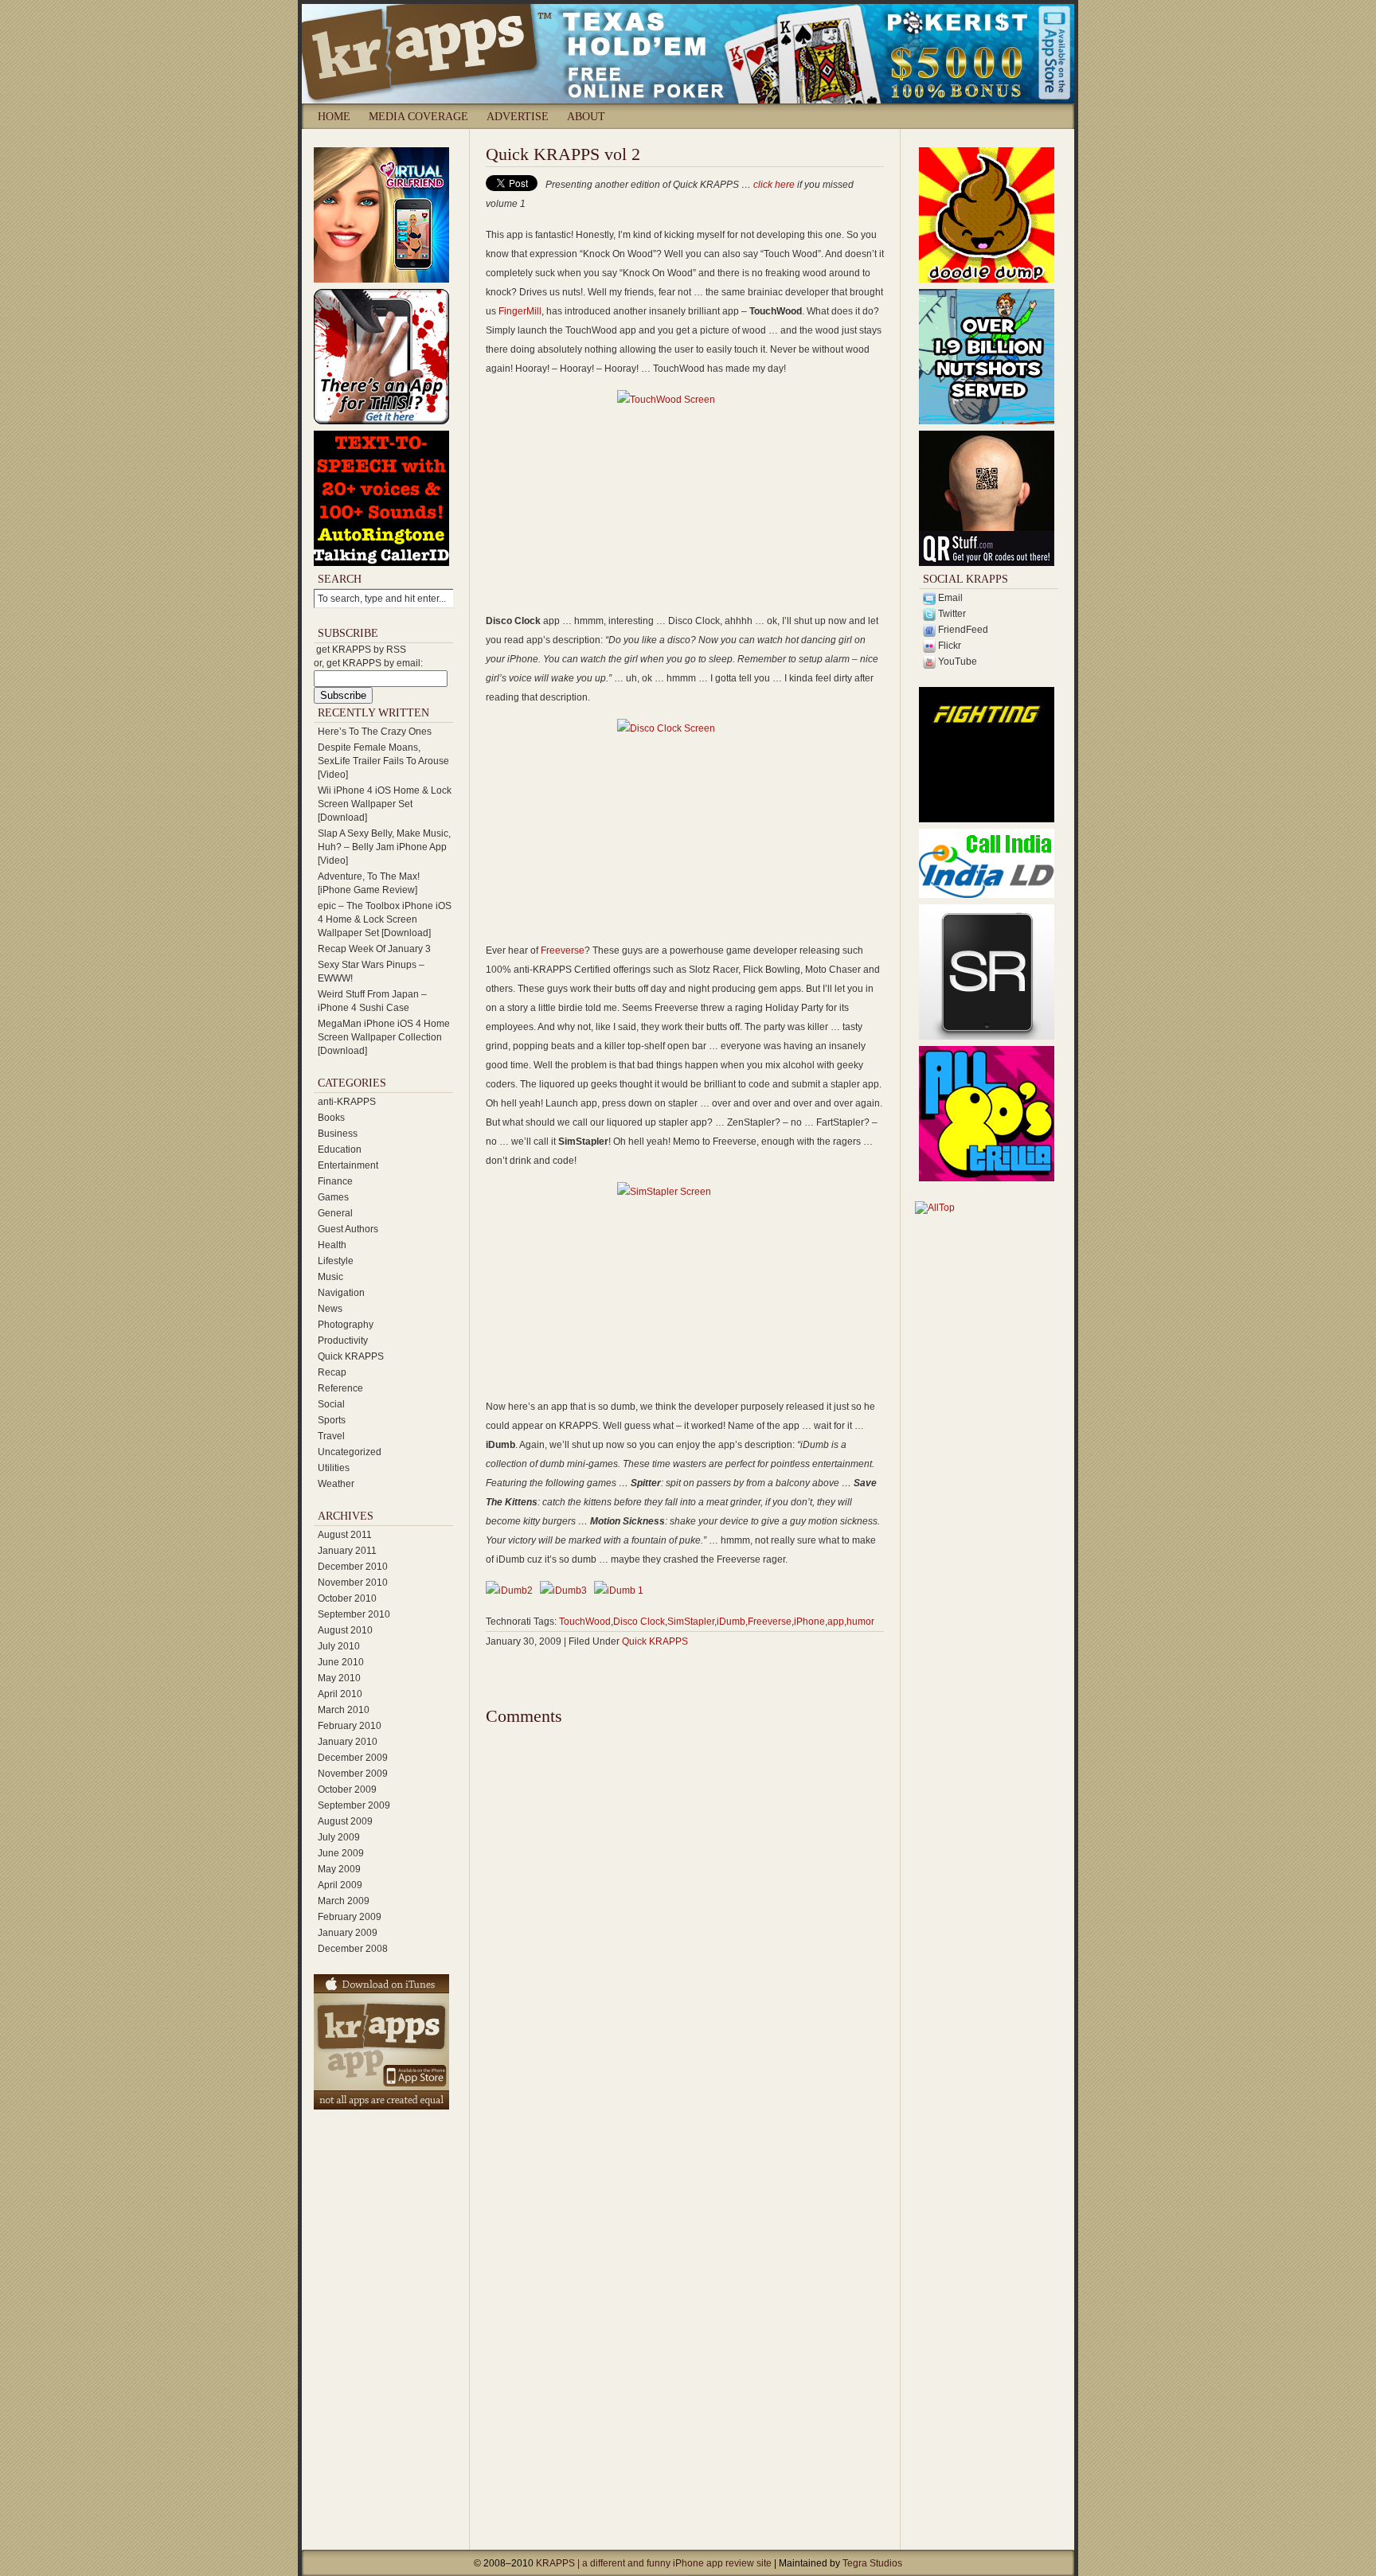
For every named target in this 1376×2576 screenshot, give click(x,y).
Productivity (343, 1341)
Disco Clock (639, 1622)
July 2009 (339, 1837)
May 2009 (339, 1869)
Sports (332, 1420)
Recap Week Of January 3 (374, 949)
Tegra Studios (872, 2563)
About (586, 117)
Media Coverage (418, 117)
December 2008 (353, 1949)
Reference (340, 1388)
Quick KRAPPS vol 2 (563, 154)
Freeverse (563, 950)
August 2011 (345, 1535)
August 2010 (345, 1630)
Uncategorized (350, 1452)
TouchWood (585, 1622)
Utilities (334, 1468)
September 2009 (354, 1805)
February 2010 (350, 1726)
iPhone (809, 1622)
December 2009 (353, 1758)
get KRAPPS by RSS (361, 650)
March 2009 (344, 1901)
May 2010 (339, 1678)
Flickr (948, 646)
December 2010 (353, 1567)
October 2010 (347, 1598)
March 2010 (344, 1710)
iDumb (731, 1622)
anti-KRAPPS (347, 1102)
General (335, 1213)
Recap (332, 1372)
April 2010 (340, 1694)
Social (331, 1404)
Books (331, 1118)
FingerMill (520, 311)
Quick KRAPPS (351, 1356)
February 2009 (350, 1917)
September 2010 (354, 1614)
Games (333, 1197)
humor (860, 1622)
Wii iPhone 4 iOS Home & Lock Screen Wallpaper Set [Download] (385, 804)
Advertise (518, 117)
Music (330, 1277)
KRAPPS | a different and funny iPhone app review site (655, 2563)
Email (949, 598)
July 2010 (339, 1646)
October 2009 (347, 1790)
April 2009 (340, 1885)
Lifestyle (336, 1261)
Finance (335, 1181)
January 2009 (348, 1933)
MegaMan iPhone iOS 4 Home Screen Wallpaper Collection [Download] (384, 1037)
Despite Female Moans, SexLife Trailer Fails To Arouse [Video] (383, 761)
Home (334, 117)
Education (340, 1149)
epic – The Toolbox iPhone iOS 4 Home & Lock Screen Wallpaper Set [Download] (385, 919)
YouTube (956, 662)
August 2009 (345, 1821)
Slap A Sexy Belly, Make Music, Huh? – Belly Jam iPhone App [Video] (384, 847)
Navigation (341, 1293)
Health (332, 1245)
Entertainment (348, 1165)
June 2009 (341, 1853)
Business (338, 1134)
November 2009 (353, 1774)
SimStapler (691, 1622)
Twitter (951, 614)
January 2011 (347, 1551)
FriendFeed (962, 630)
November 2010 (353, 1583)
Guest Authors (348, 1229)
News (330, 1309)
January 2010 (348, 1742)
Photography (346, 1325)
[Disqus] (685, 1927)
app (836, 1622)
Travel (331, 1436)
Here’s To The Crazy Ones (375, 732)
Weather (336, 1484)
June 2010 (341, 1662)
